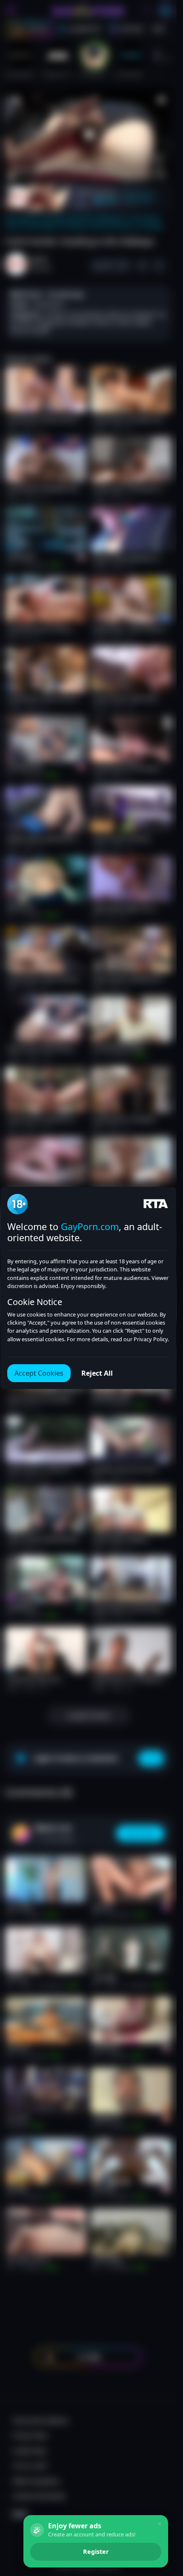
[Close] (160, 2524)
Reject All (97, 1373)
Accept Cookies (39, 1373)
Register (96, 2552)
